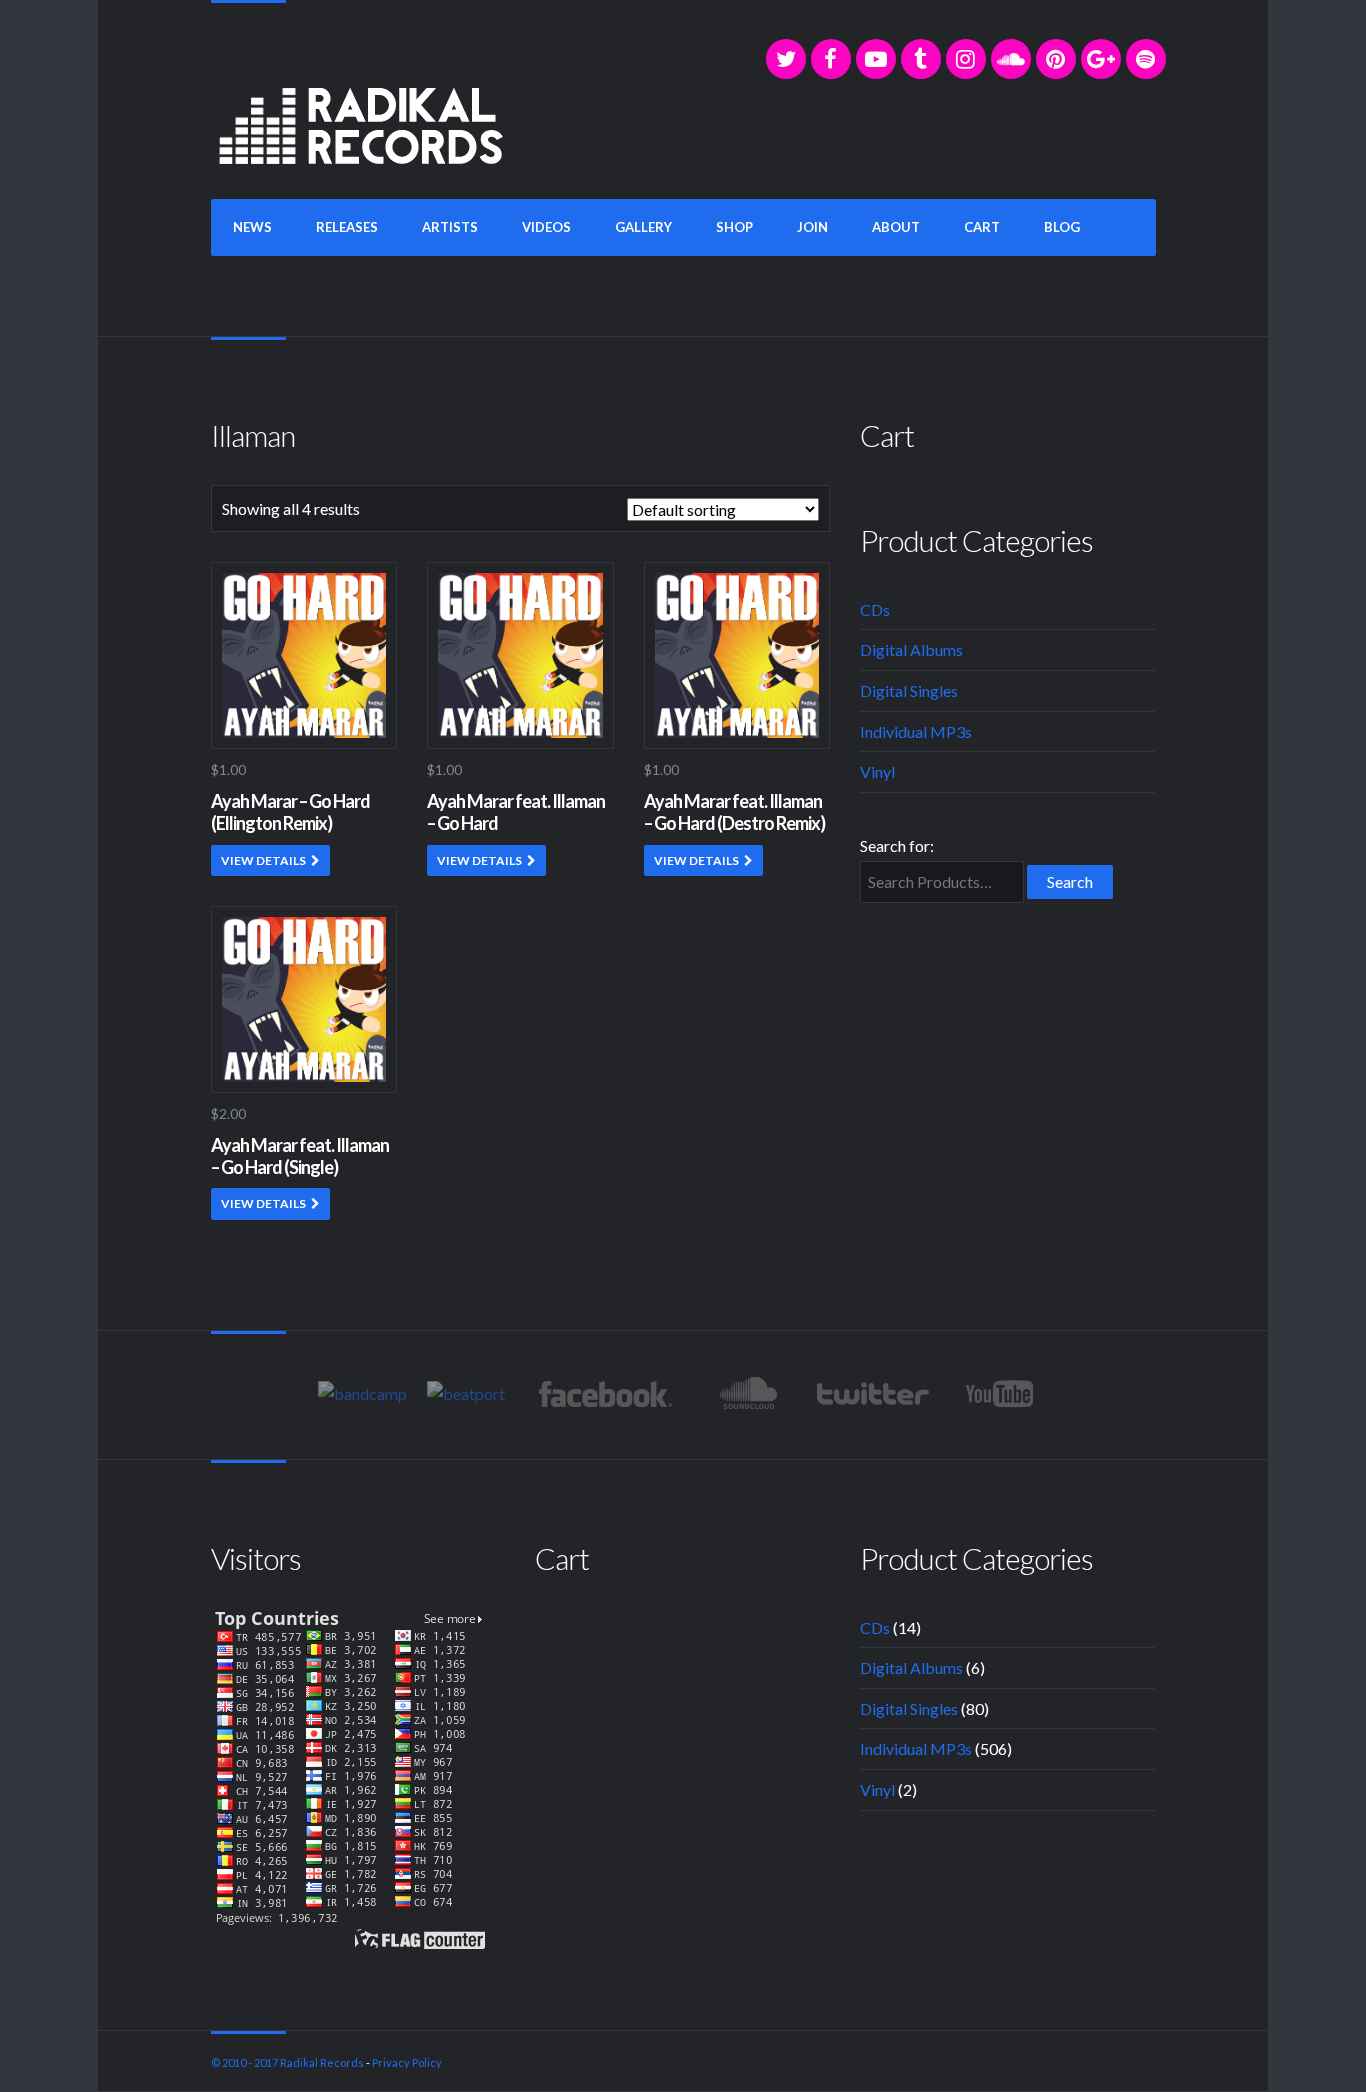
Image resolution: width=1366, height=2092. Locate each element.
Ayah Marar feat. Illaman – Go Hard (516, 812)
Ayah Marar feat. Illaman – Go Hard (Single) (300, 1156)
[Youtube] (1000, 1394)
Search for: (897, 845)
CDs (875, 609)
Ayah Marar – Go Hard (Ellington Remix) (290, 812)
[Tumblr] (921, 59)
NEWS (252, 227)
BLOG (1062, 227)
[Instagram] (966, 59)
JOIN (812, 227)
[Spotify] (1146, 59)
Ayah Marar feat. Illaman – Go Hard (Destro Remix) (734, 812)
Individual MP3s (916, 731)
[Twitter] (786, 59)
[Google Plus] (1101, 59)
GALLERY (643, 227)
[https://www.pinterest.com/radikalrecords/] (1056, 59)
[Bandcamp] (362, 1393)
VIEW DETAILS (263, 860)
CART (982, 227)
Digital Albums (911, 649)
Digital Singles (909, 690)
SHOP (734, 227)
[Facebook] (831, 59)
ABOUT (896, 227)
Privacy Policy (407, 2062)
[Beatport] (466, 1393)
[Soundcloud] (1011, 59)
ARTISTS (450, 227)
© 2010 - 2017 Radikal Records (287, 2062)
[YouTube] (876, 59)
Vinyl (877, 771)
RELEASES (347, 227)
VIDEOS (546, 227)
